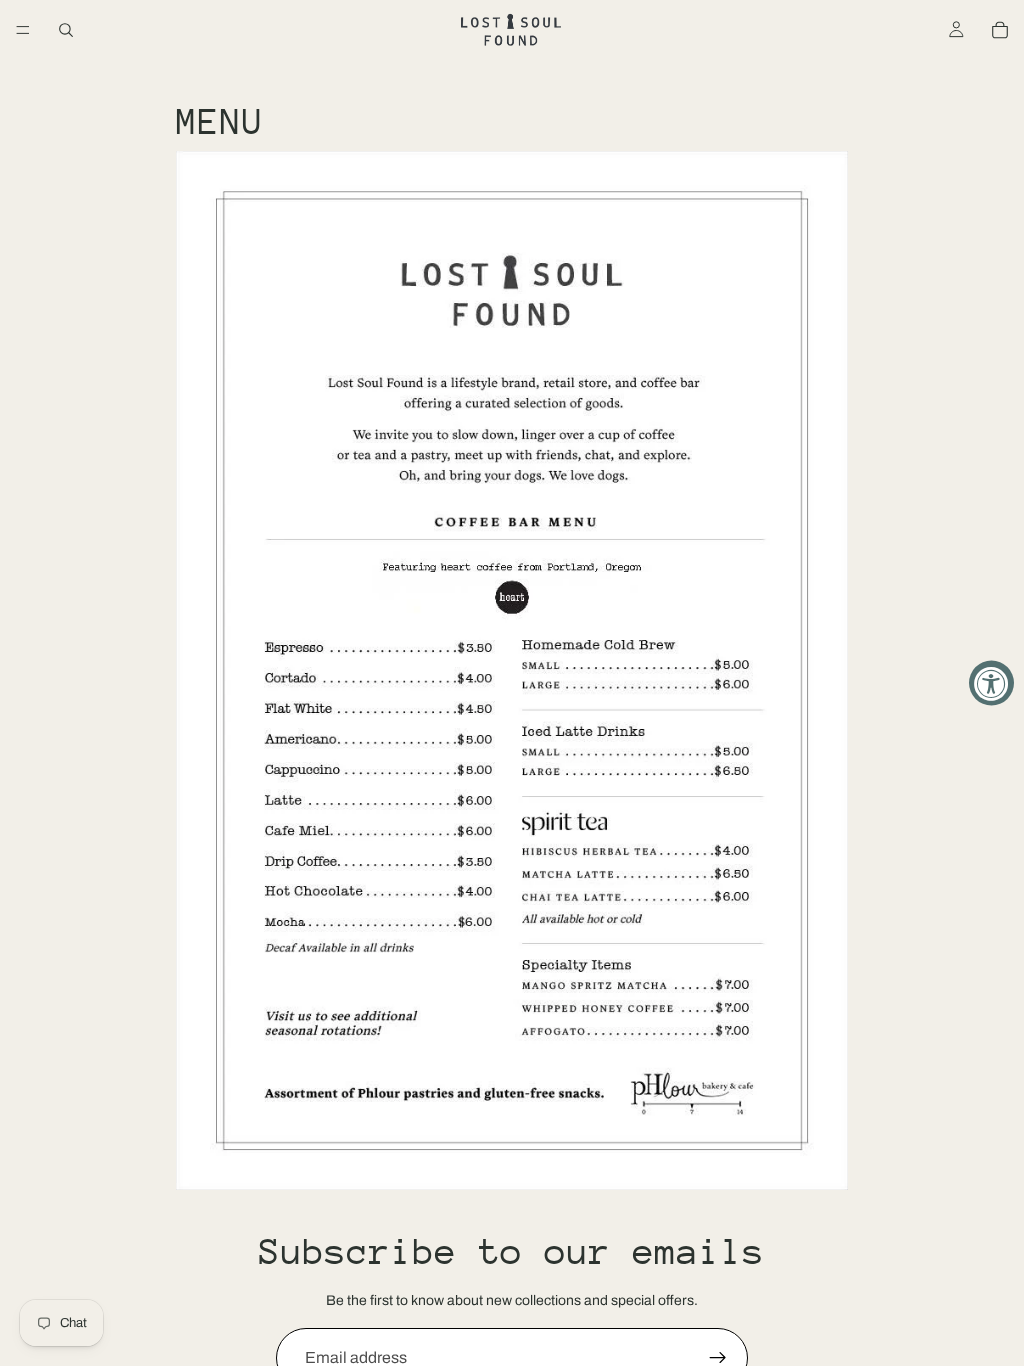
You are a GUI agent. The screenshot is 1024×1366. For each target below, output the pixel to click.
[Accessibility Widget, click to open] (991, 683)
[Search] (66, 30)
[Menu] (23, 30)
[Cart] (1000, 30)
